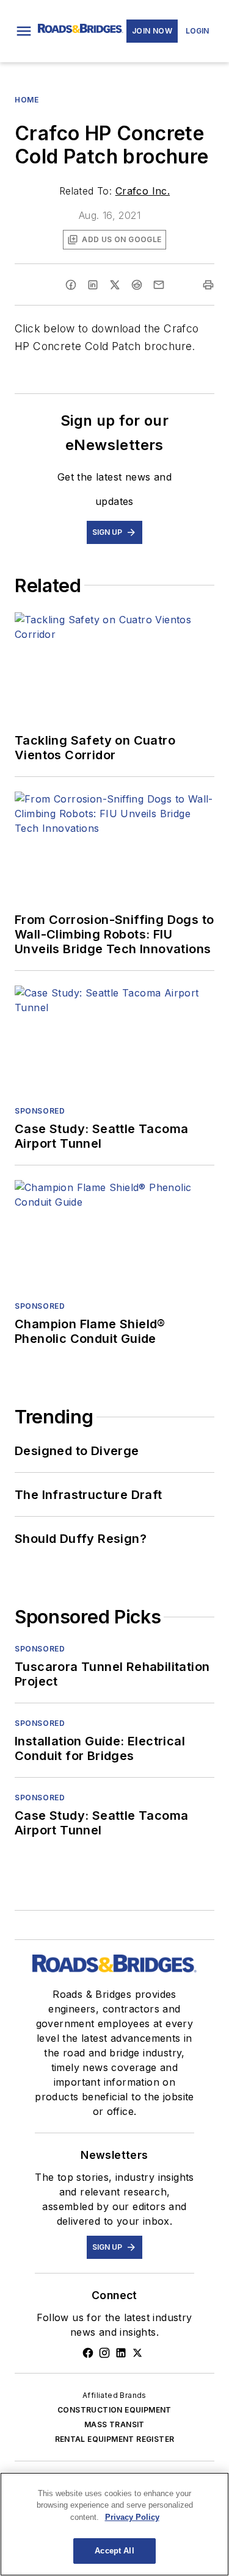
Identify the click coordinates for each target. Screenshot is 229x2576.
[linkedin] (93, 285)
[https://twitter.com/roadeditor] (137, 2353)
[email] (159, 285)
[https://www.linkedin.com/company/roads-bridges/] (121, 2353)
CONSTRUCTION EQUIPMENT (114, 2410)
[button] (24, 31)
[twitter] (115, 285)
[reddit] (137, 285)
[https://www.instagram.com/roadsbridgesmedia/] (104, 2353)
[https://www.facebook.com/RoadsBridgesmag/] (88, 2353)
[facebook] (71, 285)
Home (27, 100)
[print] (208, 285)
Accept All (114, 2551)
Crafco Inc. (143, 191)
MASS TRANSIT (114, 2424)
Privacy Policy (132, 2517)
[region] (114, 2524)
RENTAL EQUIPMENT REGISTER (115, 2439)
